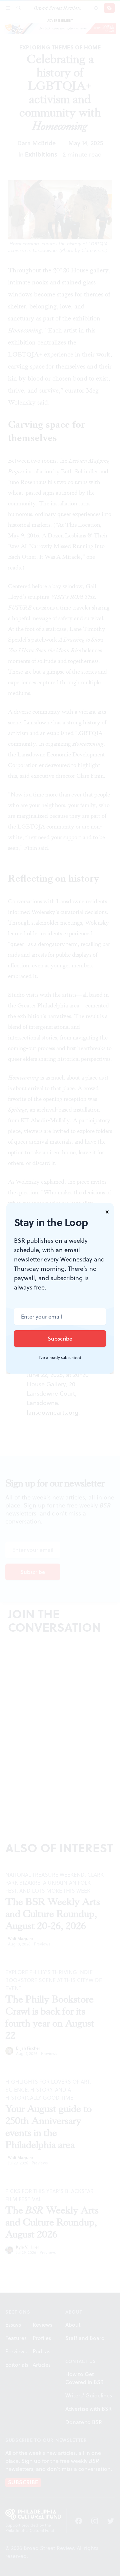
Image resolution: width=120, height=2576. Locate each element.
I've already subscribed (60, 1358)
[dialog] (60, 1288)
